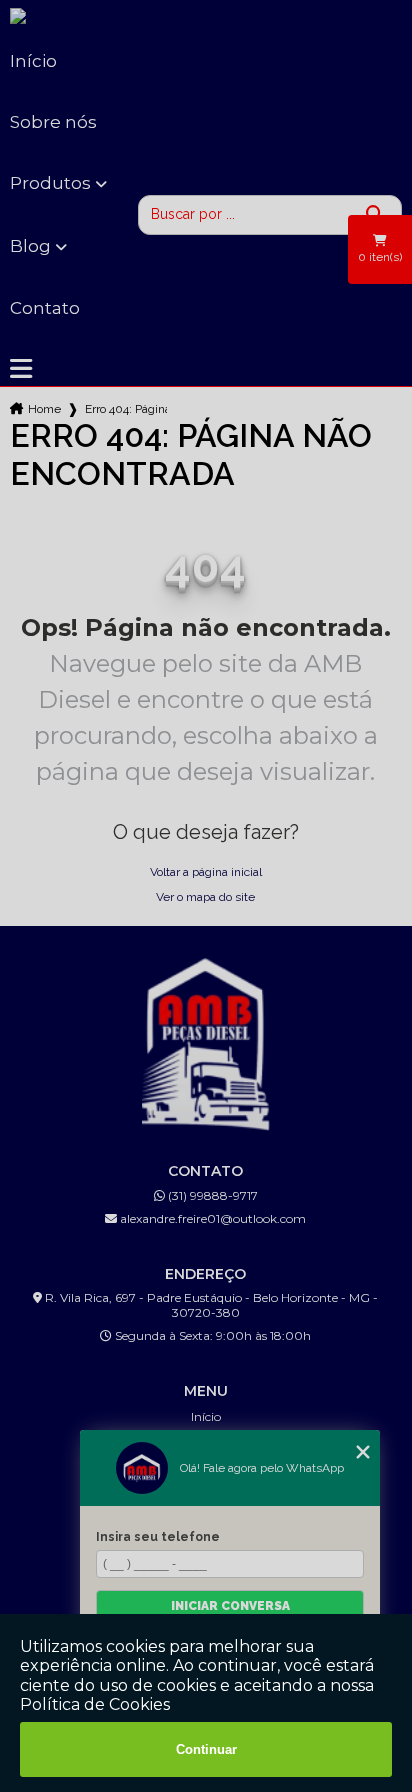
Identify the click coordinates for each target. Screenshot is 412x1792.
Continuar (206, 1749)
